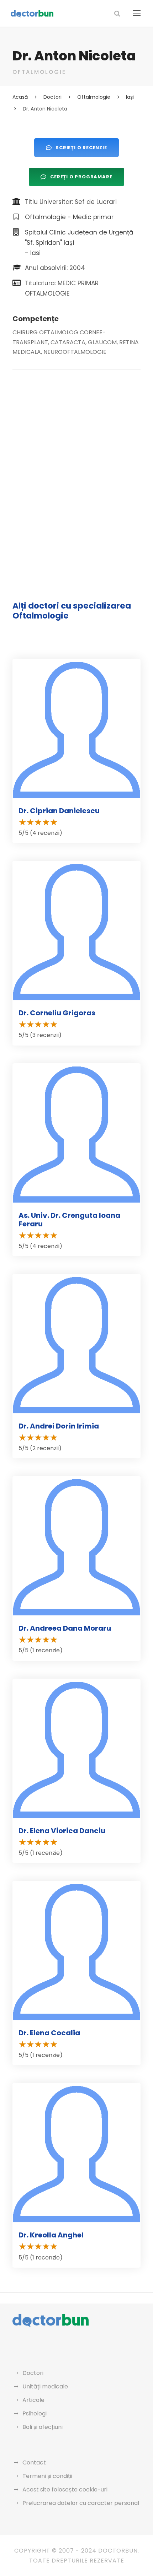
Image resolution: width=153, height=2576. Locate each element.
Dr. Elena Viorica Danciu (62, 1831)
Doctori (33, 2373)
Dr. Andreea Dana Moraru (65, 1628)
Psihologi (35, 2413)
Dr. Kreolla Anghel (51, 2235)
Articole (33, 2400)
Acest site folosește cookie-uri (65, 2489)
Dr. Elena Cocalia (49, 2033)
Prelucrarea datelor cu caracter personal (81, 2503)
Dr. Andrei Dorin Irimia (59, 1426)
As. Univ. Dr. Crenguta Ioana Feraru (69, 1220)
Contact (34, 2462)
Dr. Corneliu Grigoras (57, 1013)
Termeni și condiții (47, 2476)
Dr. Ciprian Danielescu (59, 811)
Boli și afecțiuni (43, 2427)
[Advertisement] (76, 462)
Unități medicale (45, 2386)
